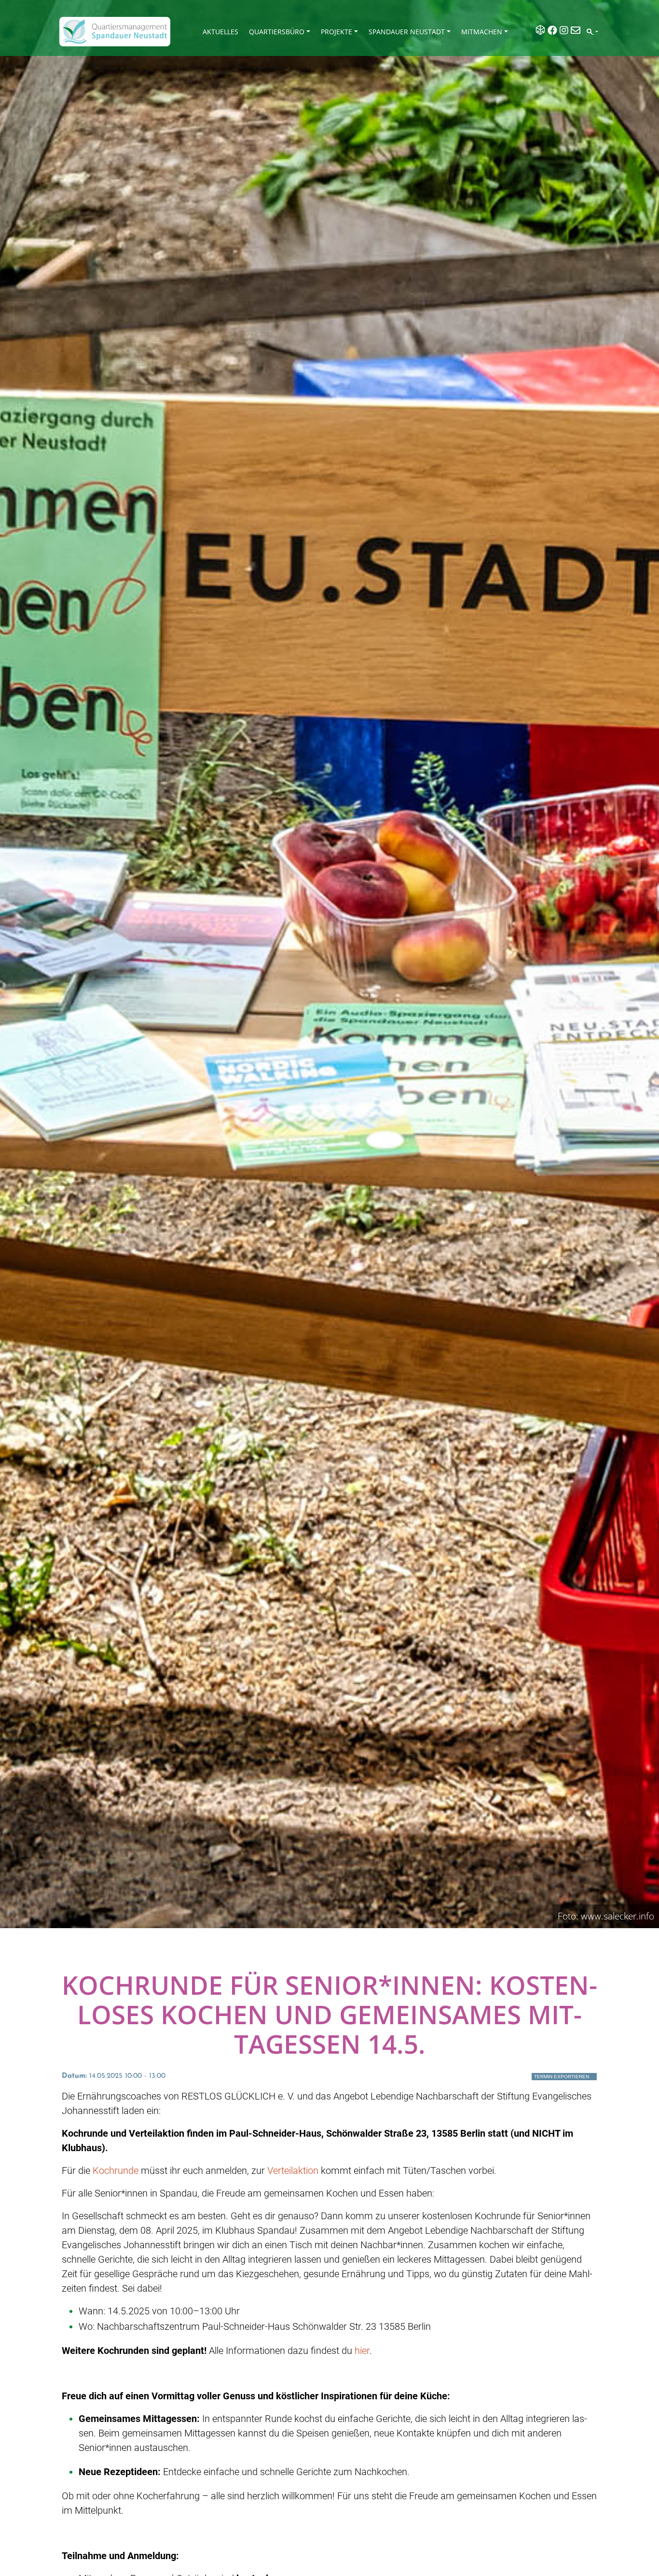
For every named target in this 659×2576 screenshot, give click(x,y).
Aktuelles (220, 32)
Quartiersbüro (277, 32)
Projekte (336, 32)
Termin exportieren (562, 2077)
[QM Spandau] (115, 32)
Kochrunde (116, 2170)
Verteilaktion (293, 2170)
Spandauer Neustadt (407, 32)
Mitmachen (482, 32)
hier (362, 2351)
